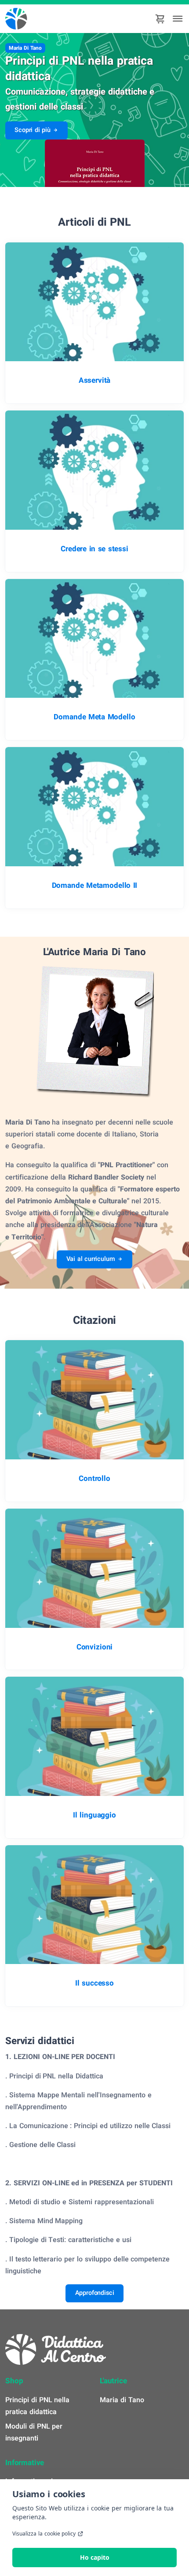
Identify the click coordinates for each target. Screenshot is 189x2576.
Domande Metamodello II (95, 886)
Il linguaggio (94, 1815)
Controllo (94, 1479)
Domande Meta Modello (94, 717)
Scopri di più (33, 130)
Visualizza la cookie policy (44, 2534)
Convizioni (94, 1647)
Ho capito (95, 2557)
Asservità (95, 381)
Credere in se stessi (94, 549)
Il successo (94, 1983)
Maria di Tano (122, 2400)
